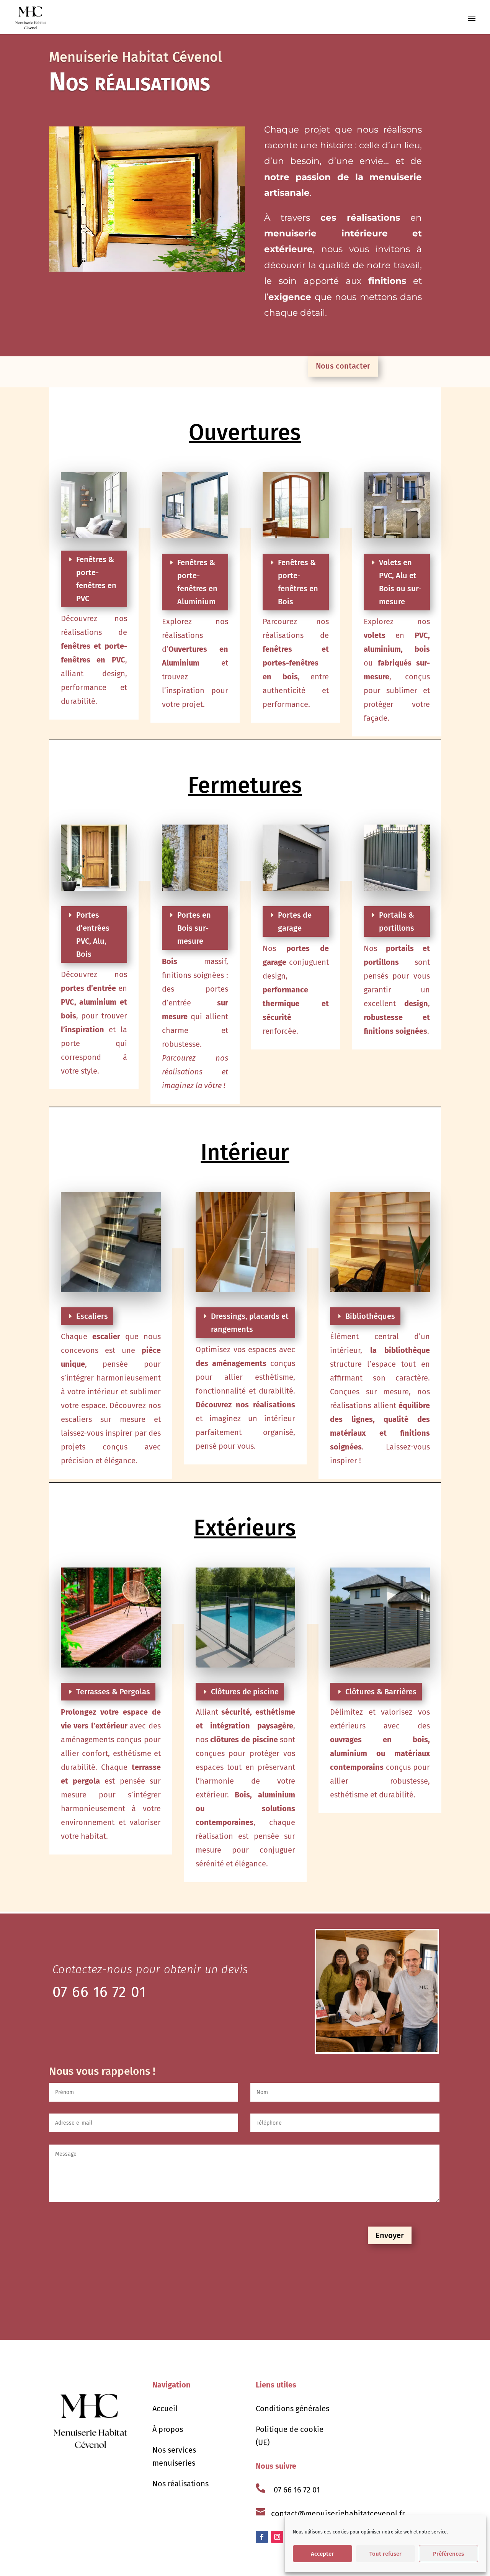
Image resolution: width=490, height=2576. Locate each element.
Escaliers (92, 1316)
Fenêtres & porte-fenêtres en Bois (298, 582)
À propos (168, 2429)
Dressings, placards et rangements (250, 1323)
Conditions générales (292, 2409)
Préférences (448, 2554)
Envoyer (390, 2235)
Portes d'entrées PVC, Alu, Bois (93, 935)
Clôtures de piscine (245, 1692)
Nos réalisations (180, 2484)
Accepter (322, 2554)
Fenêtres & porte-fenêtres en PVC (96, 579)
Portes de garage (295, 922)
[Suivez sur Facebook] (262, 2537)
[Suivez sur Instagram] (277, 2537)
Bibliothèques (370, 1316)
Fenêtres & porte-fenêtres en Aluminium (197, 582)
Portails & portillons (397, 922)
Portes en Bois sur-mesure (194, 928)
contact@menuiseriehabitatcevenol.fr (338, 2514)
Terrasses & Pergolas (113, 1692)
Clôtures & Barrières (381, 1692)
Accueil (165, 2409)
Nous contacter (343, 366)
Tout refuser (385, 2554)
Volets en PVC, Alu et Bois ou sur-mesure (400, 582)
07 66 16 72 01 (297, 2490)
